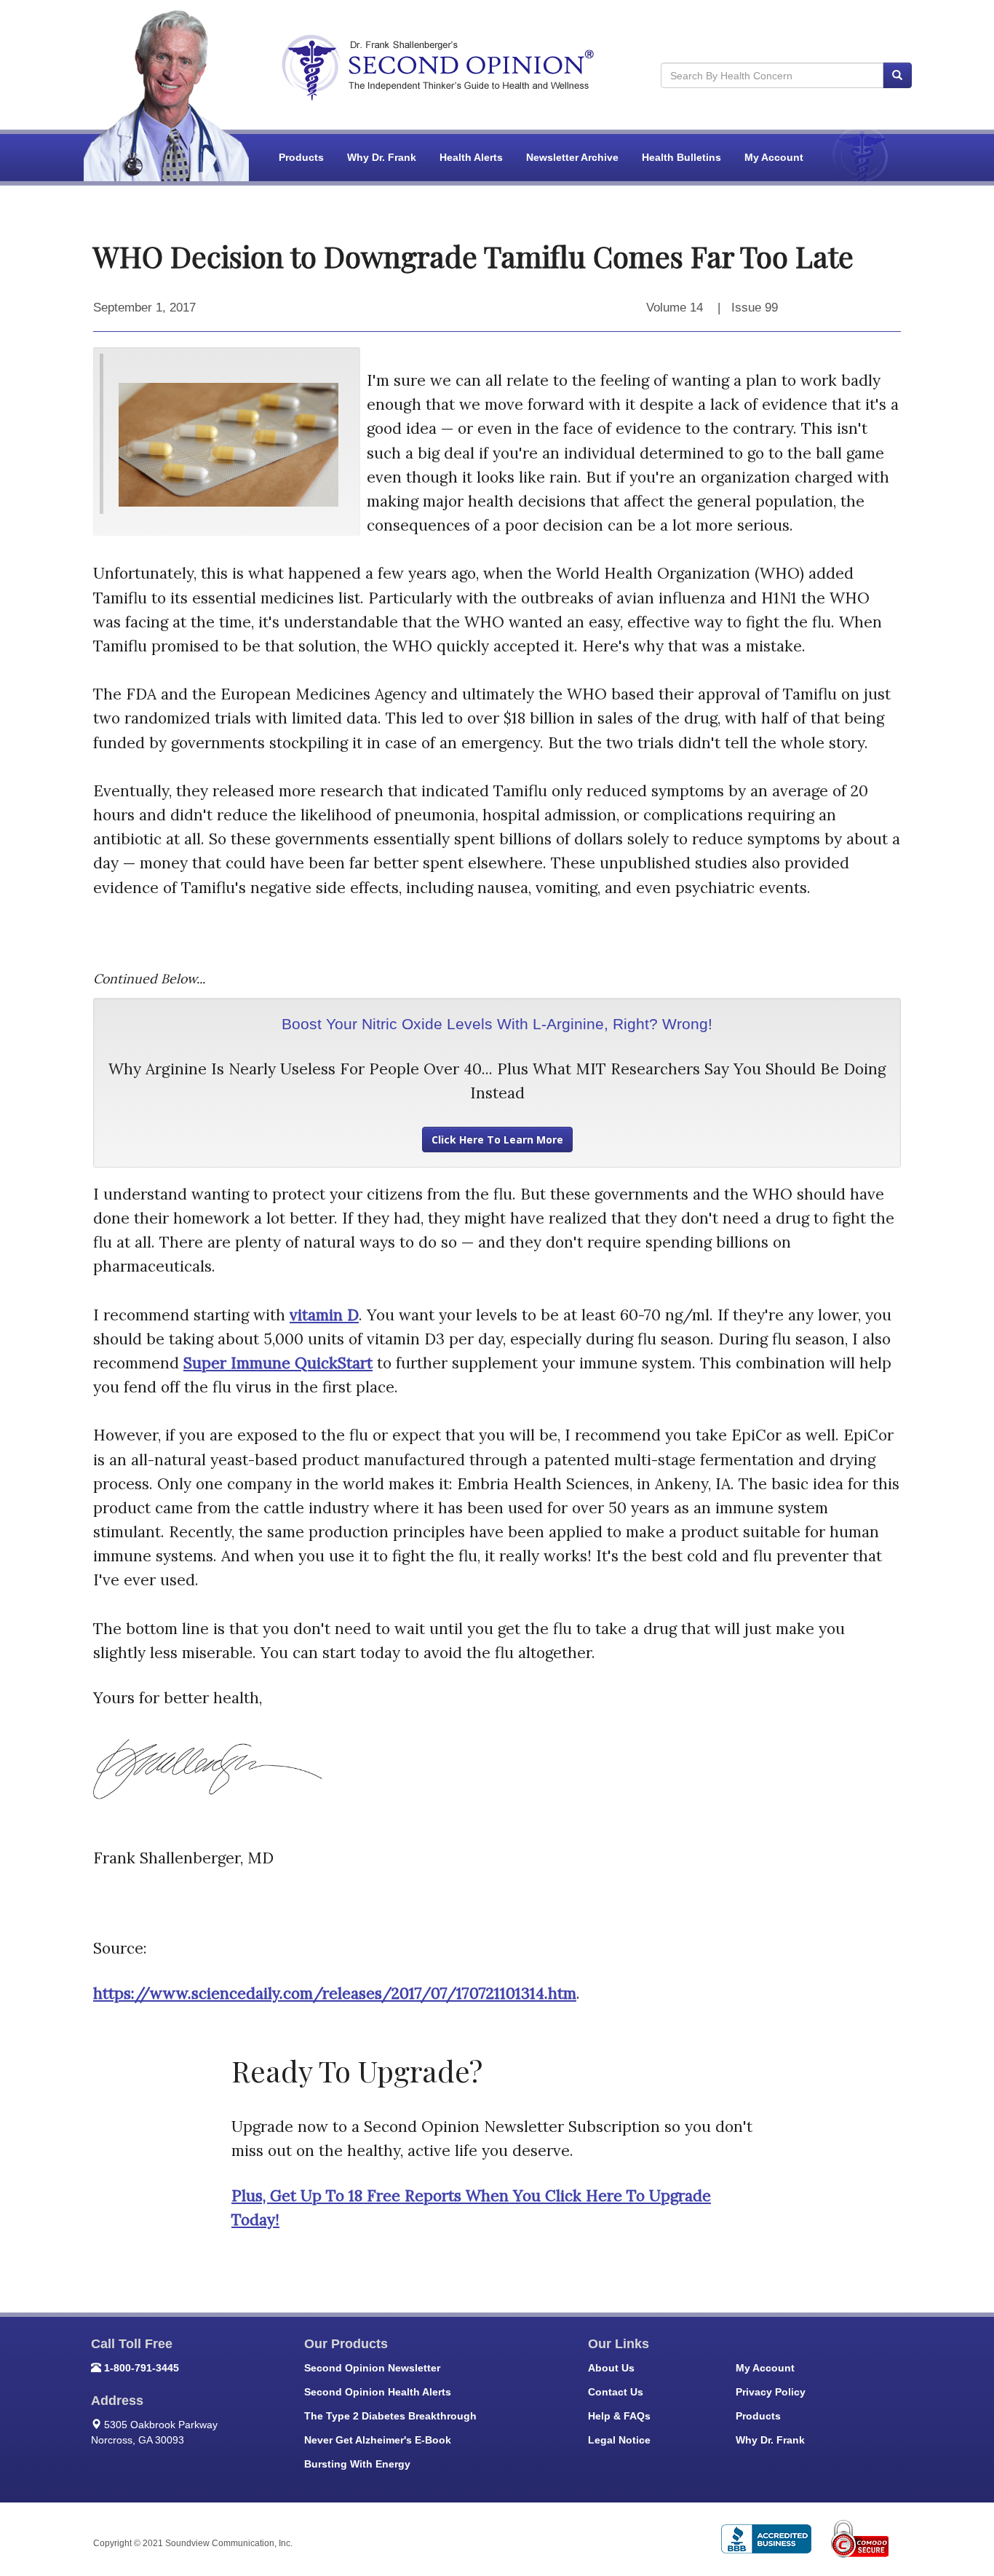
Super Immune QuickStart (278, 1363)
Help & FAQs (619, 2416)
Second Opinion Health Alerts (378, 2392)
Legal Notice (619, 2440)
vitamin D (324, 1315)
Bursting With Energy (357, 2464)
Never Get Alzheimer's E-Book (378, 2440)
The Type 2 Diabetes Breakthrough (390, 2416)
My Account (774, 157)
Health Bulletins (681, 157)
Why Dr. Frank (382, 157)
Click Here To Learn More (497, 1140)
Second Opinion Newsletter (372, 2368)
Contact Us (616, 2392)
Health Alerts (471, 157)
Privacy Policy (771, 2392)
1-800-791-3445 (142, 2368)
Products (301, 157)
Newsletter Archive (572, 157)
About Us (611, 2368)
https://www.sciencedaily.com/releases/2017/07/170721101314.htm (335, 1993)
